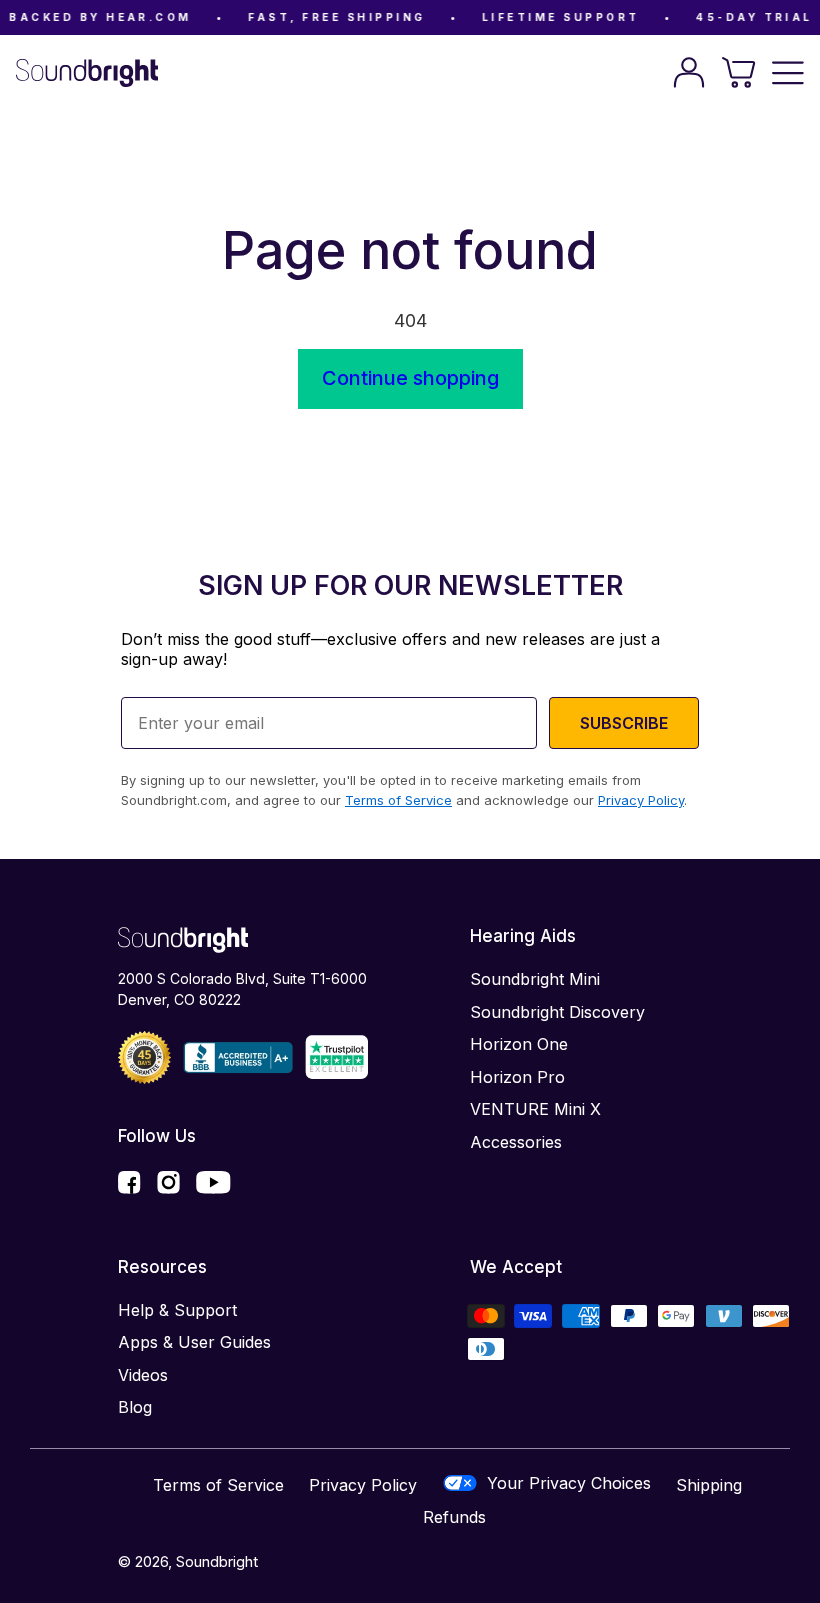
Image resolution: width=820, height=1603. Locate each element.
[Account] (689, 72)
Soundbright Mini (535, 979)
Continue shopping (410, 378)
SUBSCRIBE (624, 723)
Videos (143, 1375)
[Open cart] (739, 72)
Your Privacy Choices (569, 1483)
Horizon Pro (517, 1077)
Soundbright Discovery (557, 1012)
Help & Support (177, 1310)
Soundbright (217, 1561)
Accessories (516, 1142)
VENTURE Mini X (535, 1109)
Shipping (709, 1485)
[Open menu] (788, 73)
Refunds (454, 1517)
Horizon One (519, 1044)
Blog (135, 1407)
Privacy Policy (363, 1485)
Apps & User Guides (194, 1342)
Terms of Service (218, 1485)
